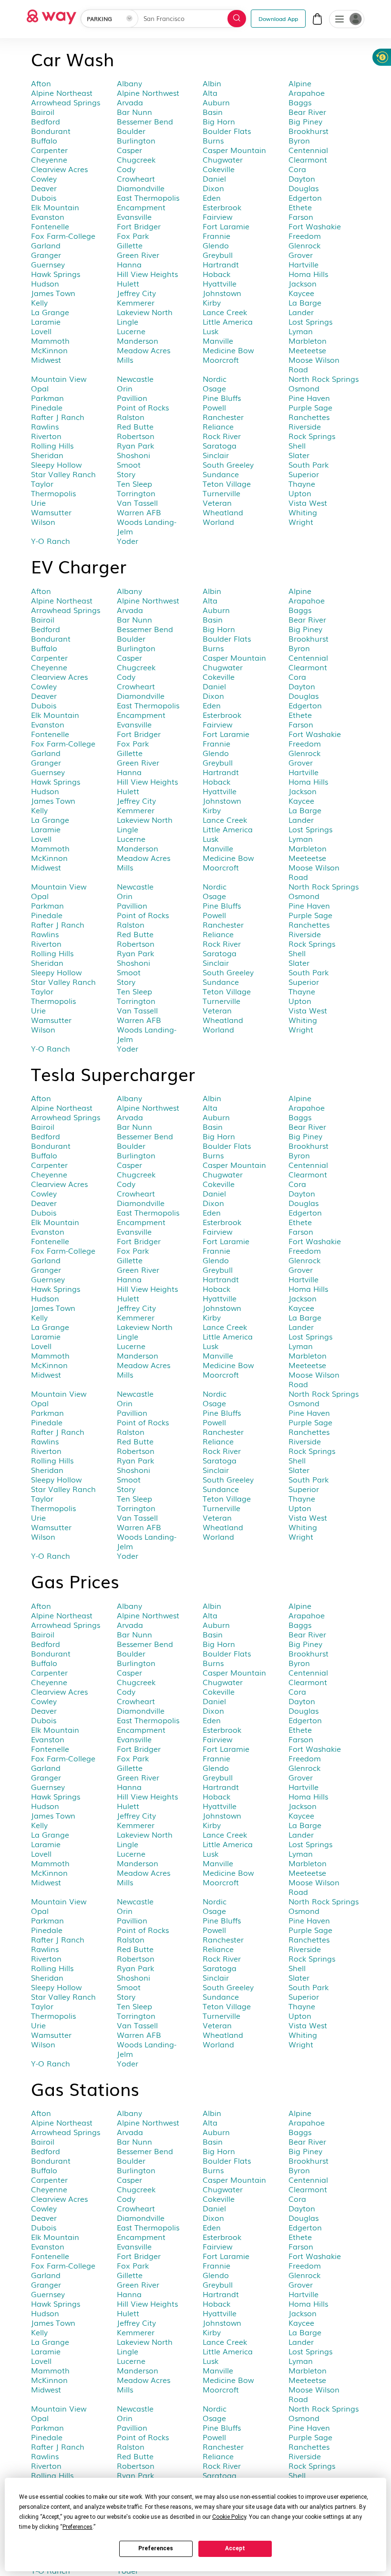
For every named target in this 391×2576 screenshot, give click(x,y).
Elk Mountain (55, 207)
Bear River (307, 112)
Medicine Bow (228, 350)
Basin (213, 112)
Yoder (128, 541)
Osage (214, 388)
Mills (125, 359)
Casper (129, 150)
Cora (297, 169)
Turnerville (221, 493)
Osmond (304, 388)
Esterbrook (222, 207)
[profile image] (347, 19)
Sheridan (47, 455)
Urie (38, 502)
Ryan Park (135, 445)
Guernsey (48, 264)
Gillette (130, 245)
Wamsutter (51, 512)
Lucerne (131, 331)
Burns (213, 140)
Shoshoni (134, 455)
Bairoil (43, 112)
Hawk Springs (56, 274)
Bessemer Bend (145, 121)
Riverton (46, 436)
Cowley (44, 178)
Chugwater (223, 159)
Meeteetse (307, 350)
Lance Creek (225, 312)
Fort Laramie (226, 226)
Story (126, 474)
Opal (40, 388)
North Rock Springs (324, 378)
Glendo (216, 245)
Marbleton (308, 340)
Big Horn (219, 121)
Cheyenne (49, 159)
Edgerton (305, 197)
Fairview (217, 216)
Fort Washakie (315, 226)
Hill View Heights (147, 274)
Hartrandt (221, 264)
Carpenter (49, 150)
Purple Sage (310, 407)
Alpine (300, 83)
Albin (212, 83)
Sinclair (216, 455)
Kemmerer (136, 302)
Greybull (218, 255)
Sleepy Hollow (56, 464)
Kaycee (301, 293)
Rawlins (45, 426)
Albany (129, 83)
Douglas (304, 188)
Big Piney (305, 121)
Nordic (215, 378)
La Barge (305, 302)
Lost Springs (310, 321)
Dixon (213, 188)
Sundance (221, 474)
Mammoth (50, 340)
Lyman (301, 331)
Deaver (44, 188)
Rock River (222, 436)
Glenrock (304, 245)
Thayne (302, 483)
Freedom (305, 235)
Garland (46, 245)
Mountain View (59, 378)
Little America (228, 321)
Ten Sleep (134, 483)
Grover (301, 255)
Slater (299, 455)
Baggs (300, 102)
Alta (210, 92)
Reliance (218, 426)
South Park (309, 464)
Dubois (44, 197)
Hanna (129, 264)
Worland (218, 521)
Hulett (128, 283)
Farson (301, 216)
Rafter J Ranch (58, 417)
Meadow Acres (144, 350)
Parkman (47, 398)
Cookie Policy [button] (229, 2517)
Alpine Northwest (148, 92)
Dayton (302, 178)
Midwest (46, 359)
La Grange (50, 312)
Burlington (136, 140)
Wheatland (223, 512)
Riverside (305, 426)
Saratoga (220, 445)
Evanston (48, 216)
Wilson (43, 521)
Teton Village (227, 483)
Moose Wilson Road (314, 364)
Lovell (41, 331)
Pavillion (132, 398)
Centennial (308, 150)
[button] (340, 20)
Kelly (39, 302)
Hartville (304, 264)
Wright (301, 521)
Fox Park (133, 235)
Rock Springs (312, 436)
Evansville (134, 216)
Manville (218, 340)
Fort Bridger (139, 226)
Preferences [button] (77, 2527)
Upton (300, 493)
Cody (126, 169)
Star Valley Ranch (63, 474)
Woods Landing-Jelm (147, 526)
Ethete (300, 207)
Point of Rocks (143, 407)
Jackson (303, 283)
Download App (278, 18)
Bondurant (51, 131)
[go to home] (51, 14)
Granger (46, 255)
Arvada (130, 102)
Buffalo (44, 140)
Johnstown (222, 293)
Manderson (138, 340)
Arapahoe (307, 92)
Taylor (42, 483)
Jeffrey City (136, 293)
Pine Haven (309, 398)
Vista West (308, 502)
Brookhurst (309, 131)
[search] (237, 19)
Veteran (217, 502)
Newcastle (135, 378)
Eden (212, 197)
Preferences (156, 2548)
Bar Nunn (134, 112)
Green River (138, 255)
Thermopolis (53, 493)
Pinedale (47, 407)
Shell (297, 445)
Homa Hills (308, 274)
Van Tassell (137, 502)
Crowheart (136, 178)
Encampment (141, 207)
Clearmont (308, 159)
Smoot (129, 464)
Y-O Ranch (51, 541)
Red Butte (135, 426)
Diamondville (141, 188)
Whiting (303, 512)
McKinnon (49, 350)
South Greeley (228, 464)
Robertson (136, 436)
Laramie (46, 321)
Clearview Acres (59, 169)
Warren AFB (139, 512)
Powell (214, 407)
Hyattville (220, 283)
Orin (125, 388)
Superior (304, 474)
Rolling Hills (52, 445)
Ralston (131, 417)
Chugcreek (136, 159)
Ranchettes (309, 417)
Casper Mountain (234, 150)
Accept (235, 2548)
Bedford (46, 121)
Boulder (131, 131)
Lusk (211, 331)
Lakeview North (145, 312)
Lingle (128, 321)
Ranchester (223, 417)
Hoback (216, 274)
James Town (53, 293)
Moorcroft (221, 359)
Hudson (45, 283)
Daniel (214, 178)
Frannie (216, 235)
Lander (301, 312)
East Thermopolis (148, 197)
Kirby (212, 302)
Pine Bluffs (222, 398)
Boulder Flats (227, 131)
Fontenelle (50, 226)
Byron (299, 140)
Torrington (136, 493)
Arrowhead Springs (66, 102)
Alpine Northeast (62, 92)
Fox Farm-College (63, 235)
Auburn (216, 102)
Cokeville (219, 169)
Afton (41, 83)
